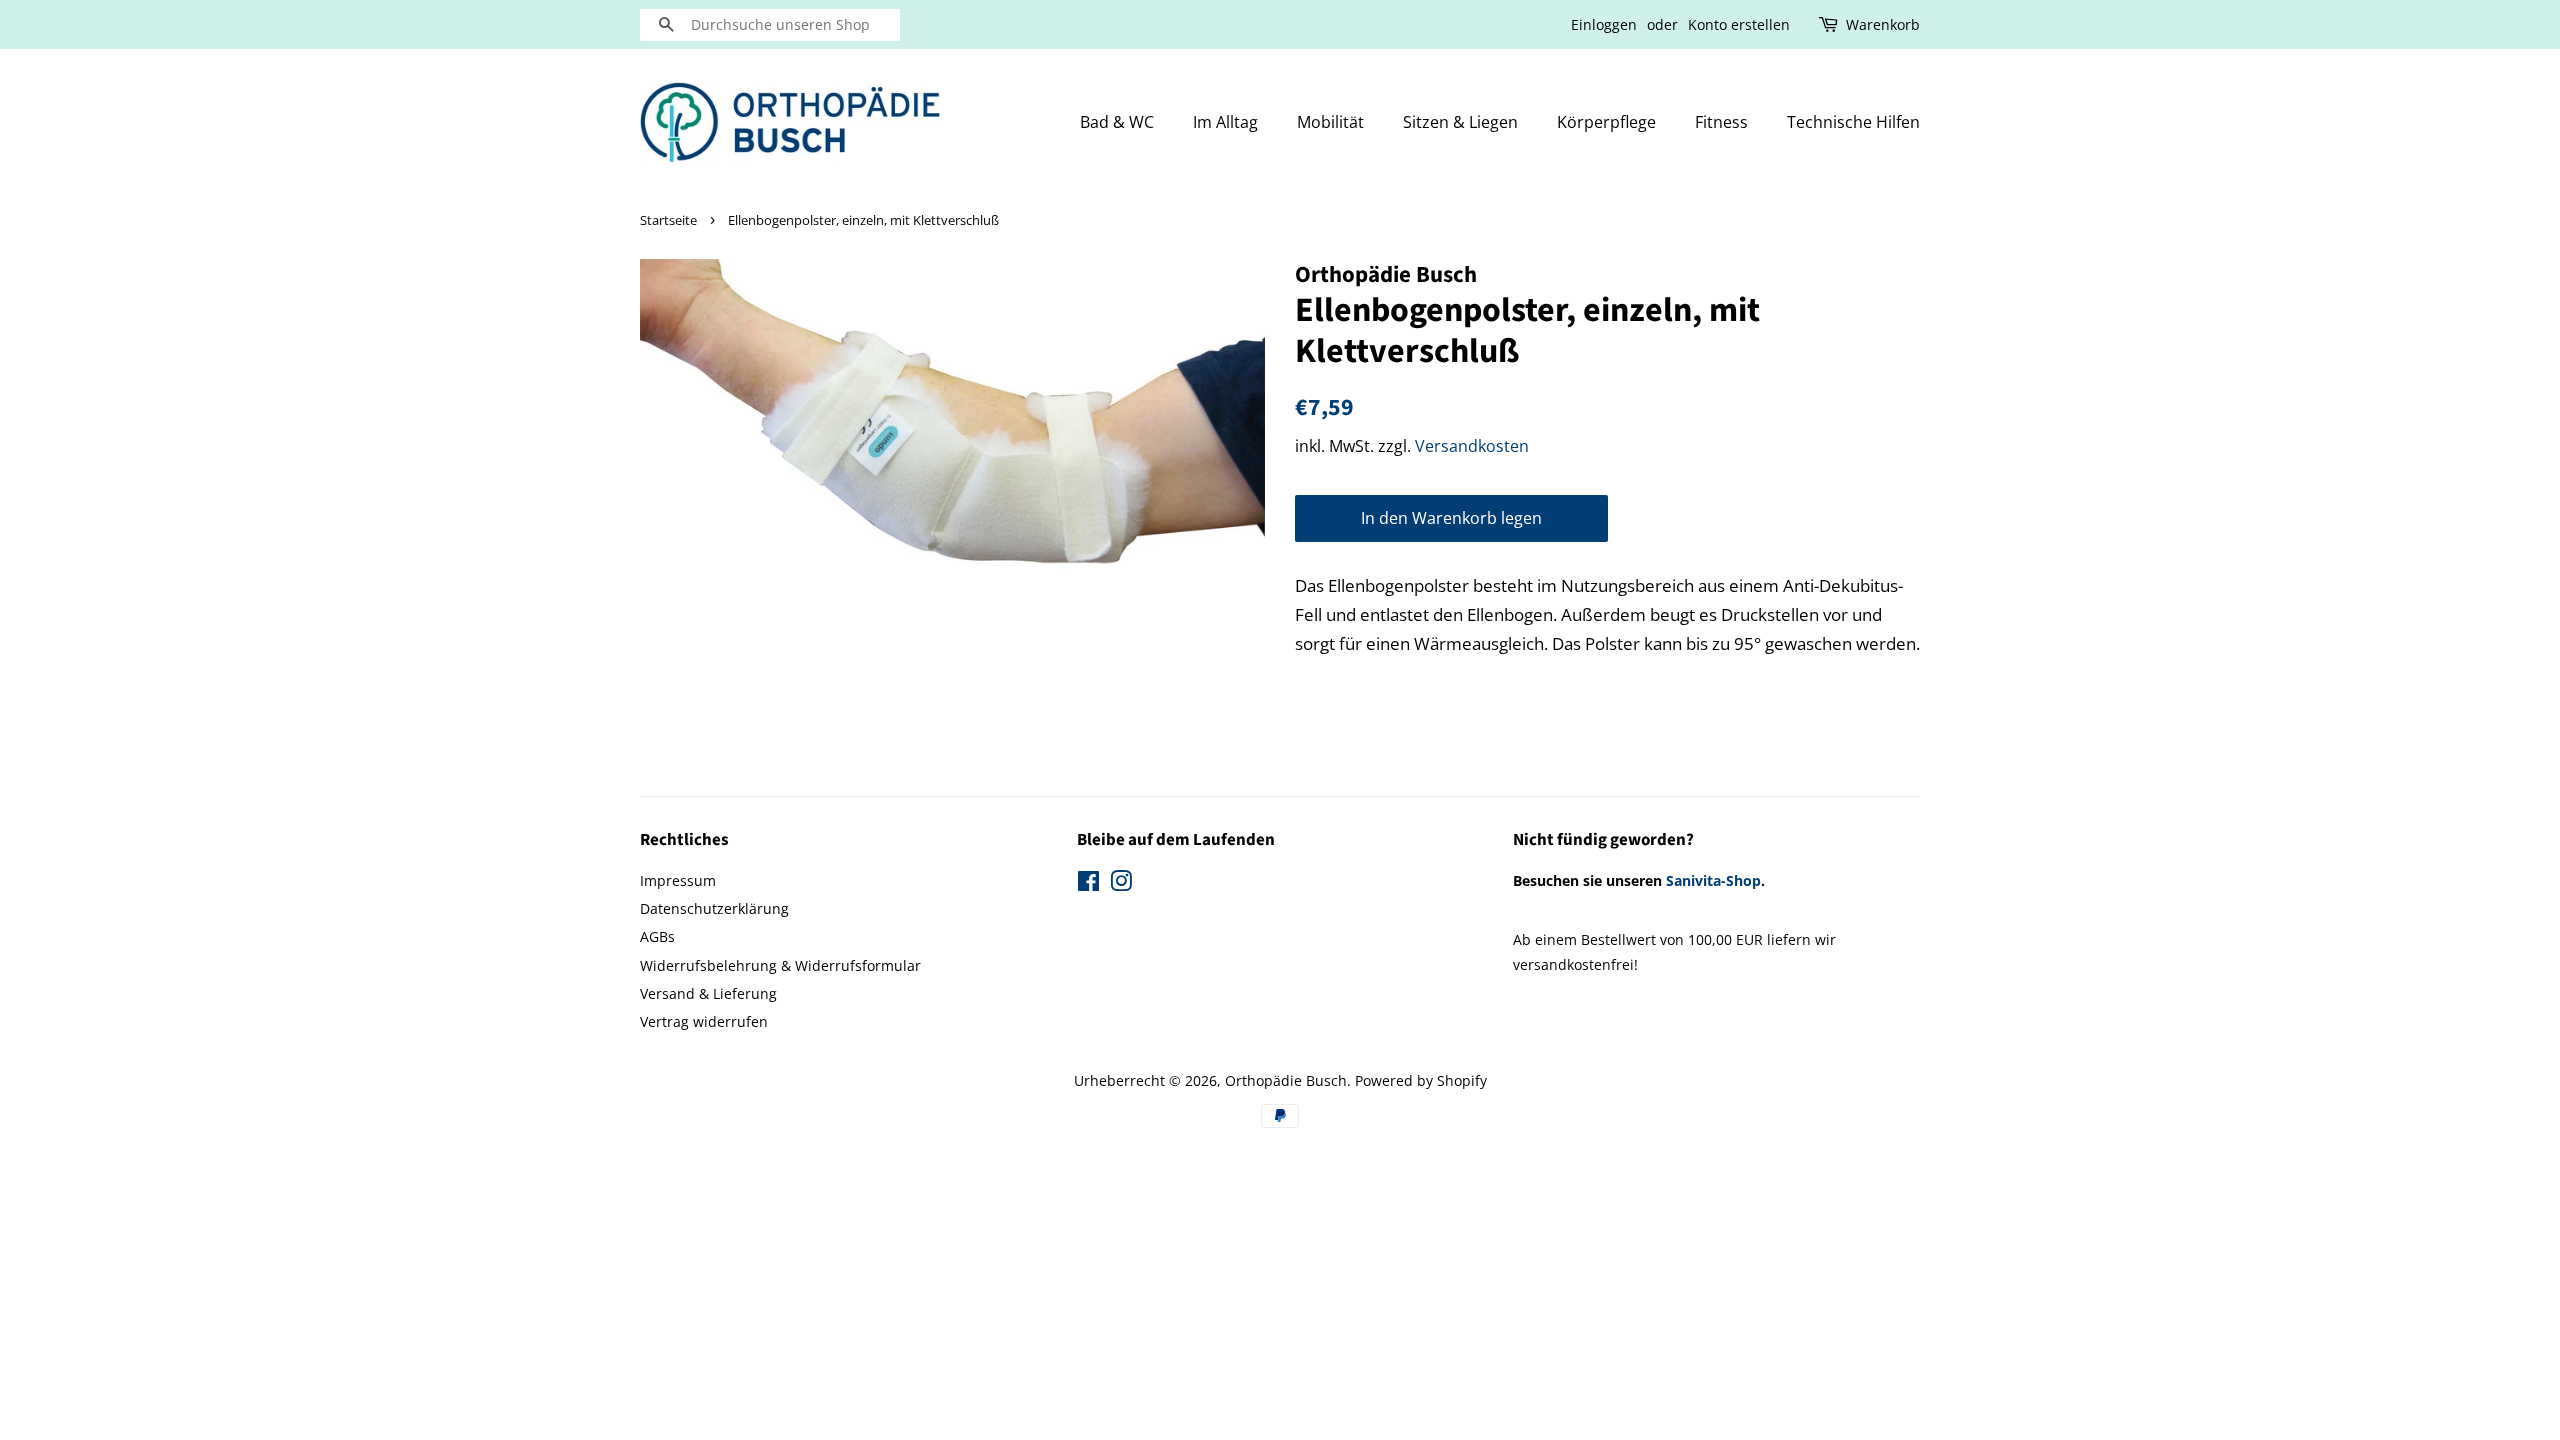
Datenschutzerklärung (714, 908)
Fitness (1721, 122)
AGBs (657, 936)
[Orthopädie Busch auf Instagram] (1121, 884)
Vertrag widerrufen (704, 1021)
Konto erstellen (1739, 24)
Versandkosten (1472, 446)
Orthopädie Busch (1286, 1080)
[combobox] (770, 25)
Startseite (668, 220)
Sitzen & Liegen (1460, 122)
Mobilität (1330, 122)
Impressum (678, 880)
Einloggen (1604, 24)
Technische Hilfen (1853, 122)
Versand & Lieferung (708, 993)
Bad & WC (1117, 122)
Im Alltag (1225, 122)
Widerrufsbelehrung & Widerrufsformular (780, 965)
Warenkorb (1883, 24)
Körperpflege (1606, 122)
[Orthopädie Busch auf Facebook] (1088, 884)
